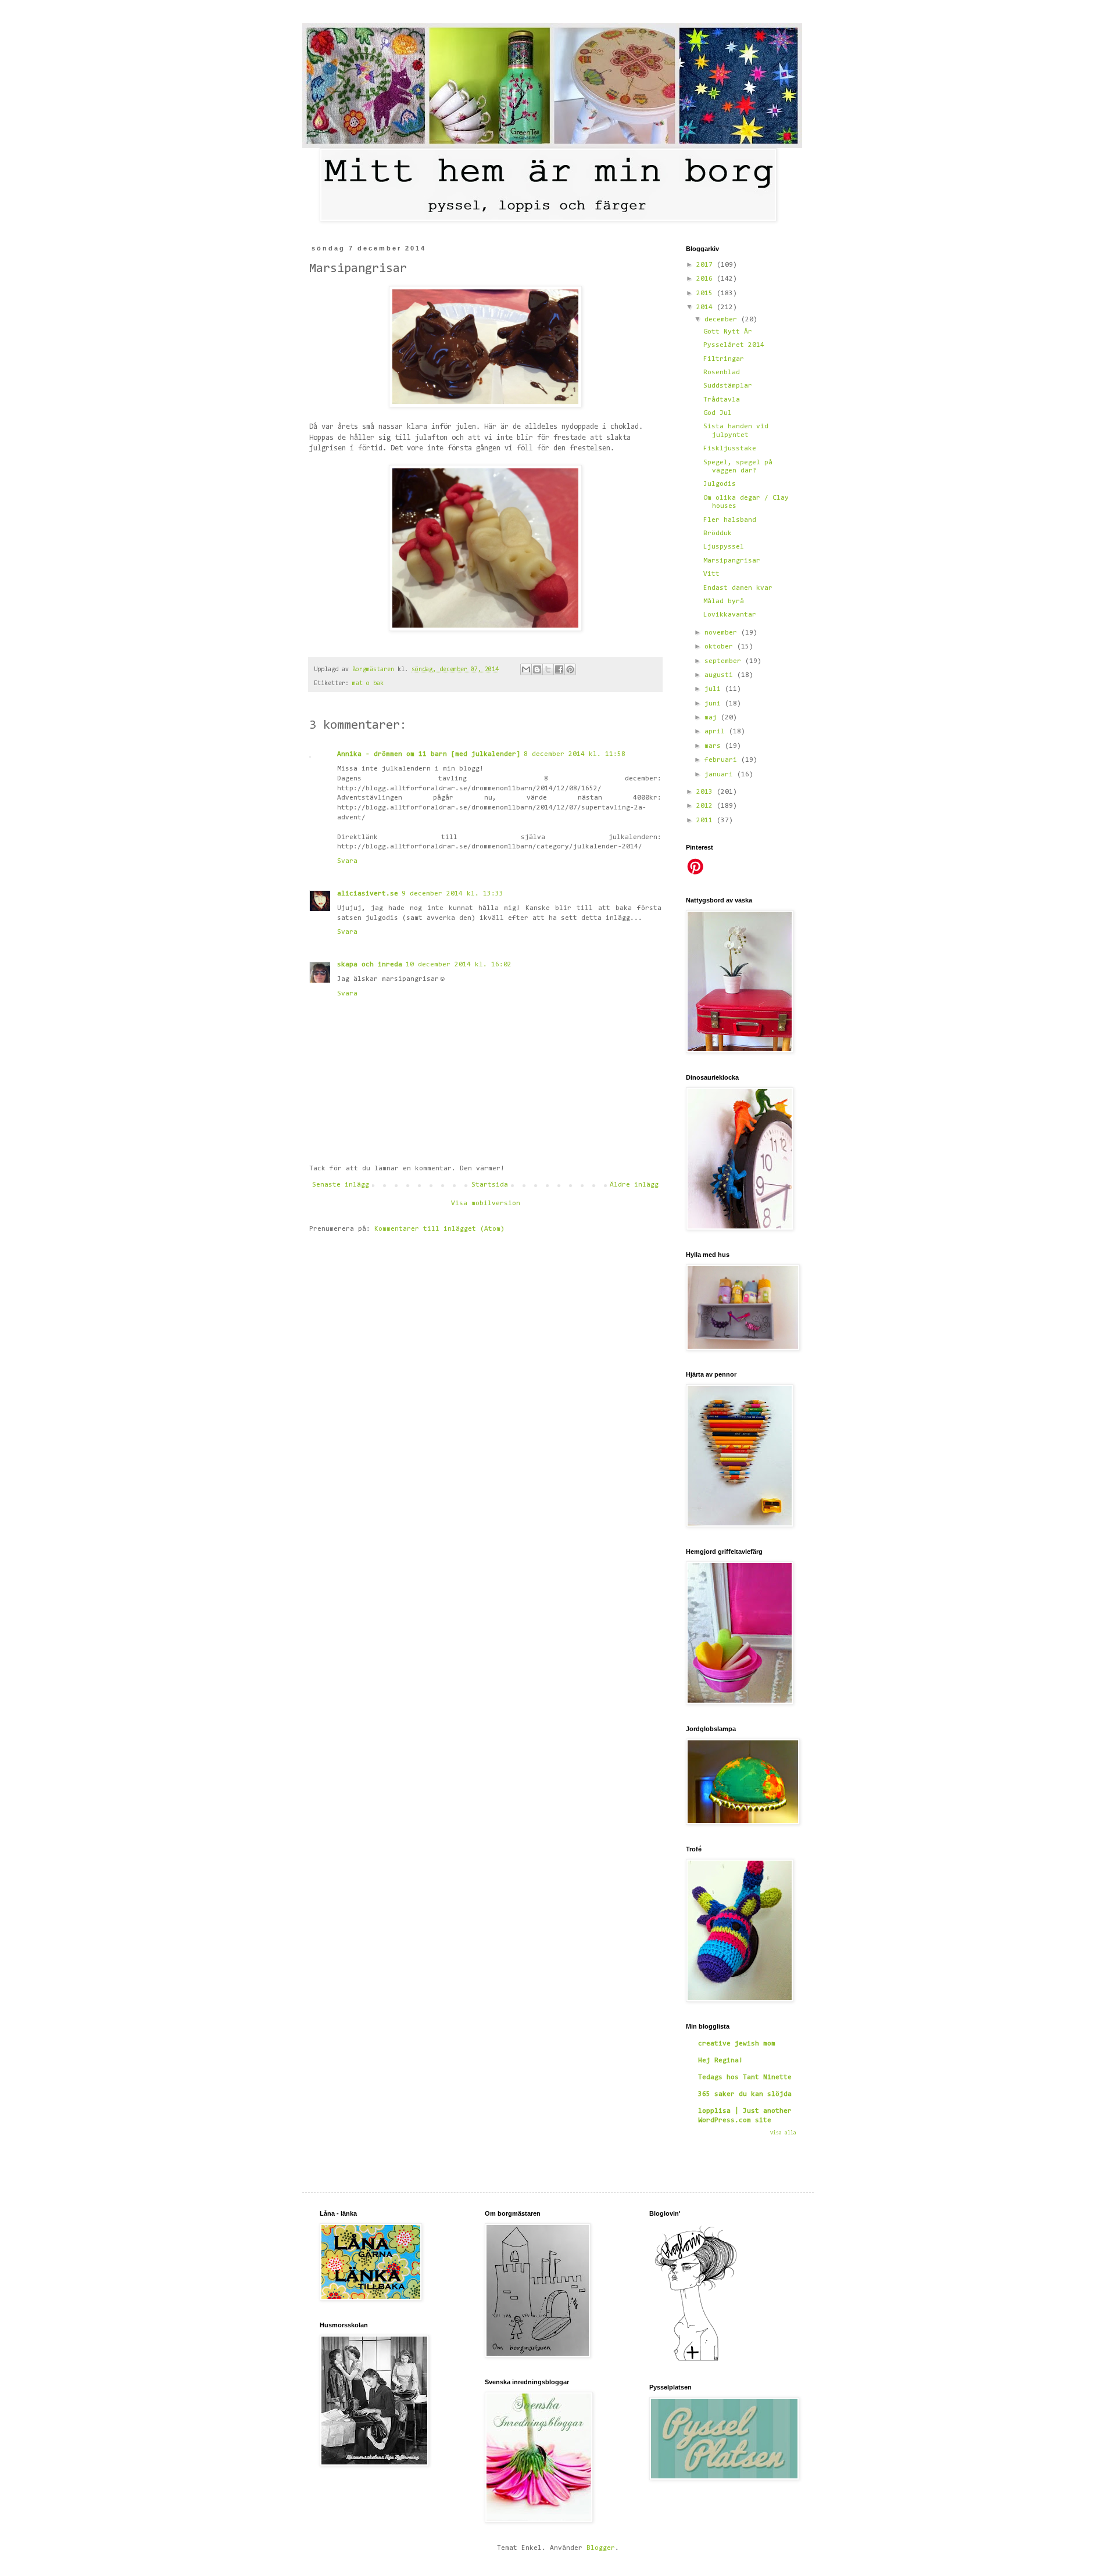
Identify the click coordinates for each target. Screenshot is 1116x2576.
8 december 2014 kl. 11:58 (575, 754)
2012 (707, 806)
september (725, 661)
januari (721, 775)
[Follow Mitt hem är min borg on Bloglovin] (696, 2361)
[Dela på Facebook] (559, 669)
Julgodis (720, 484)
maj (713, 718)
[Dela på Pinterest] (570, 669)
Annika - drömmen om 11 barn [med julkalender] (429, 754)
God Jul (718, 413)
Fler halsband (730, 520)
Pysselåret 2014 (734, 345)
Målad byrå (724, 601)
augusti (721, 675)
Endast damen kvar (738, 588)
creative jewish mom (737, 2044)
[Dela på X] (548, 669)
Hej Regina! (720, 2061)
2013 (707, 792)
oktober (721, 647)
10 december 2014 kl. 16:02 (459, 965)
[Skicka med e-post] (526, 669)
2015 (707, 293)
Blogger (601, 2548)
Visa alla (783, 2133)
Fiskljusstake (730, 449)
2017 (707, 265)
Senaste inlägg (341, 1185)
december (723, 320)
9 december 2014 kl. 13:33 (453, 894)
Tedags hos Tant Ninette (745, 2077)
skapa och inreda (370, 965)
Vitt (711, 574)
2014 (707, 307)
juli (715, 689)
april (717, 732)
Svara (347, 861)
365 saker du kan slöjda (745, 2094)
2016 (707, 279)
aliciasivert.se (368, 894)
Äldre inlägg (634, 1185)
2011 (707, 821)
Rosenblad (722, 372)
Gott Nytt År (728, 332)
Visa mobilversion (486, 1203)
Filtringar (724, 359)
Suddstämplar (728, 386)
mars (715, 746)
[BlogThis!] (537, 669)
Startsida (490, 1185)
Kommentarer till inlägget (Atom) (439, 1229)
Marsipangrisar (732, 561)
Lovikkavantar (730, 615)
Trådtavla (722, 400)
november (723, 633)
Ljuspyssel (724, 547)
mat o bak (368, 684)
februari (723, 760)
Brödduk (718, 533)
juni (715, 704)
